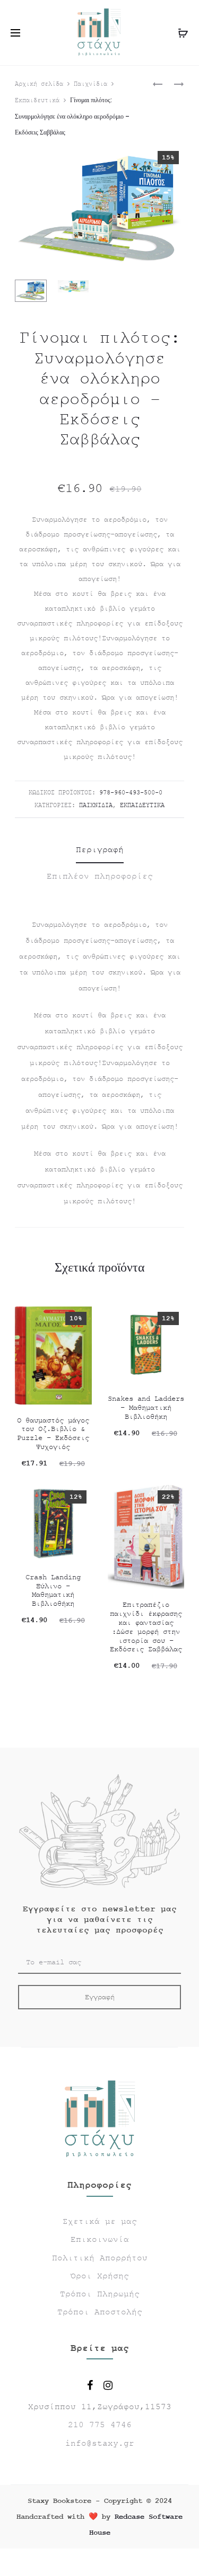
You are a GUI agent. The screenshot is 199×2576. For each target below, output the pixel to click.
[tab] (100, 850)
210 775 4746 (100, 2425)
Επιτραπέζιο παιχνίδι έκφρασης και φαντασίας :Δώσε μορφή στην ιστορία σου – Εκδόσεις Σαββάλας (146, 1627)
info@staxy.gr (100, 2444)
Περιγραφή (100, 850)
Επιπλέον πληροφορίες (100, 876)
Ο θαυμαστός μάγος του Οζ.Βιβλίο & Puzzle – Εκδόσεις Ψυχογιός (53, 1434)
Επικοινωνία (100, 2240)
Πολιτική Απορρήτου (100, 2258)
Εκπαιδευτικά (37, 101)
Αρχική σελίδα (39, 84)
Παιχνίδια (90, 84)
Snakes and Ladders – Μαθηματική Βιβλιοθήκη (146, 1408)
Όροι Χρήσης (100, 2276)
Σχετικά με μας (100, 2222)
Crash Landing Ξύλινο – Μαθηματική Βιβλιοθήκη (53, 1590)
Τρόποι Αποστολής (100, 2312)
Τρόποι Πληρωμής (100, 2294)
